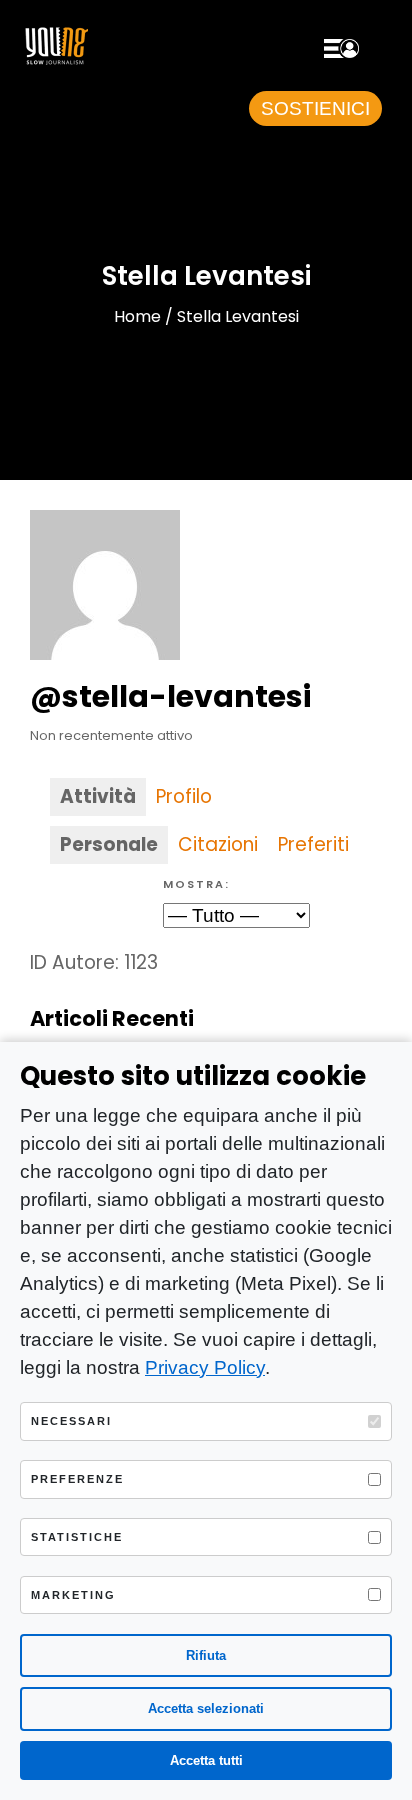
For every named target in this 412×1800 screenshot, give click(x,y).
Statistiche (77, 1537)
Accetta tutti (206, 1760)
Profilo (184, 796)
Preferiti (313, 844)
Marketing (73, 1595)
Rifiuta (206, 1655)
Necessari (71, 1421)
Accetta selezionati (206, 1708)
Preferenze (77, 1479)
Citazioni (218, 844)
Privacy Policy (205, 1367)
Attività (98, 796)
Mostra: (196, 884)
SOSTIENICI (315, 108)
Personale (109, 844)
